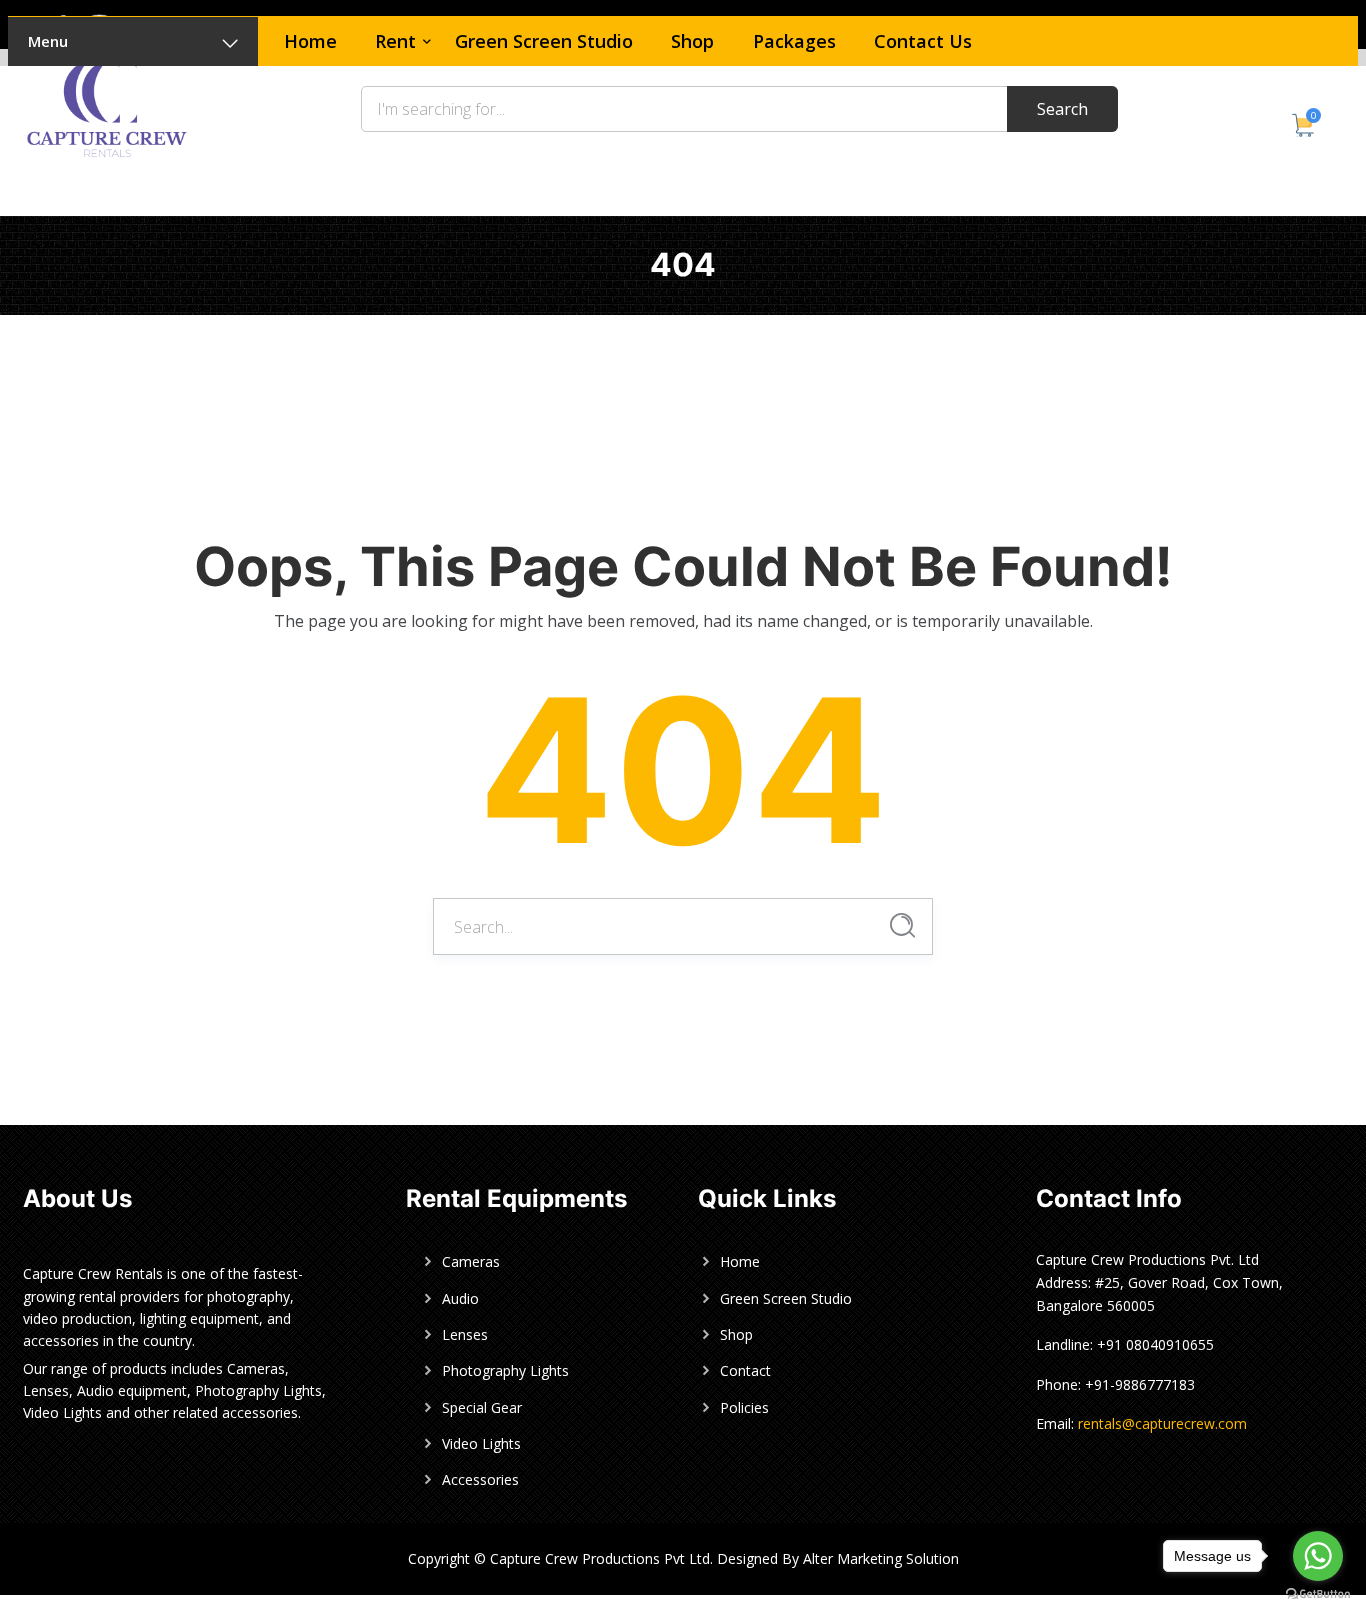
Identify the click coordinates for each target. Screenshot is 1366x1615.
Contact (745, 1370)
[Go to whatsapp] (1318, 1556)
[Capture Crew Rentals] (106, 106)
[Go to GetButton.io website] (1318, 1594)
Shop (692, 41)
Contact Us (923, 41)
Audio (460, 1298)
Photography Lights (505, 1370)
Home (310, 41)
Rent (395, 41)
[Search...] (902, 925)
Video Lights (481, 1443)
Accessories (480, 1479)
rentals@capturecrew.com (1162, 1423)
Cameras (471, 1261)
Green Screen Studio (544, 41)
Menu (48, 41)
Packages (794, 41)
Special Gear (482, 1407)
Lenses (465, 1334)
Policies (744, 1407)
